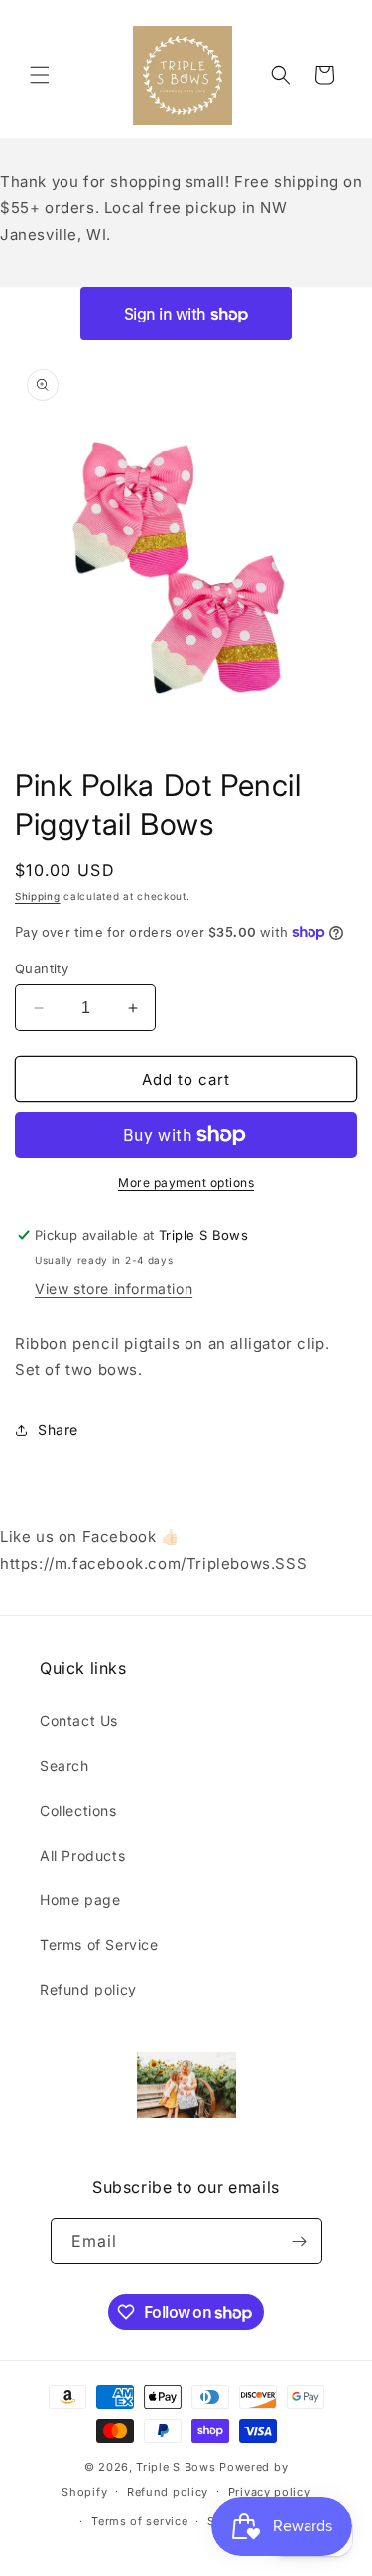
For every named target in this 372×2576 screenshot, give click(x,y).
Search (64, 1766)
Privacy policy (269, 2492)
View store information (114, 1288)
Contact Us (79, 1720)
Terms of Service (99, 1944)
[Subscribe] (300, 2241)
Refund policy (88, 1989)
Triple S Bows (176, 2467)
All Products (82, 1855)
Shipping (38, 896)
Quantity (42, 968)
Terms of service (139, 2521)
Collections (78, 1810)
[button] (40, 75)
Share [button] (58, 1429)
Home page (80, 1900)
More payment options (186, 1182)
